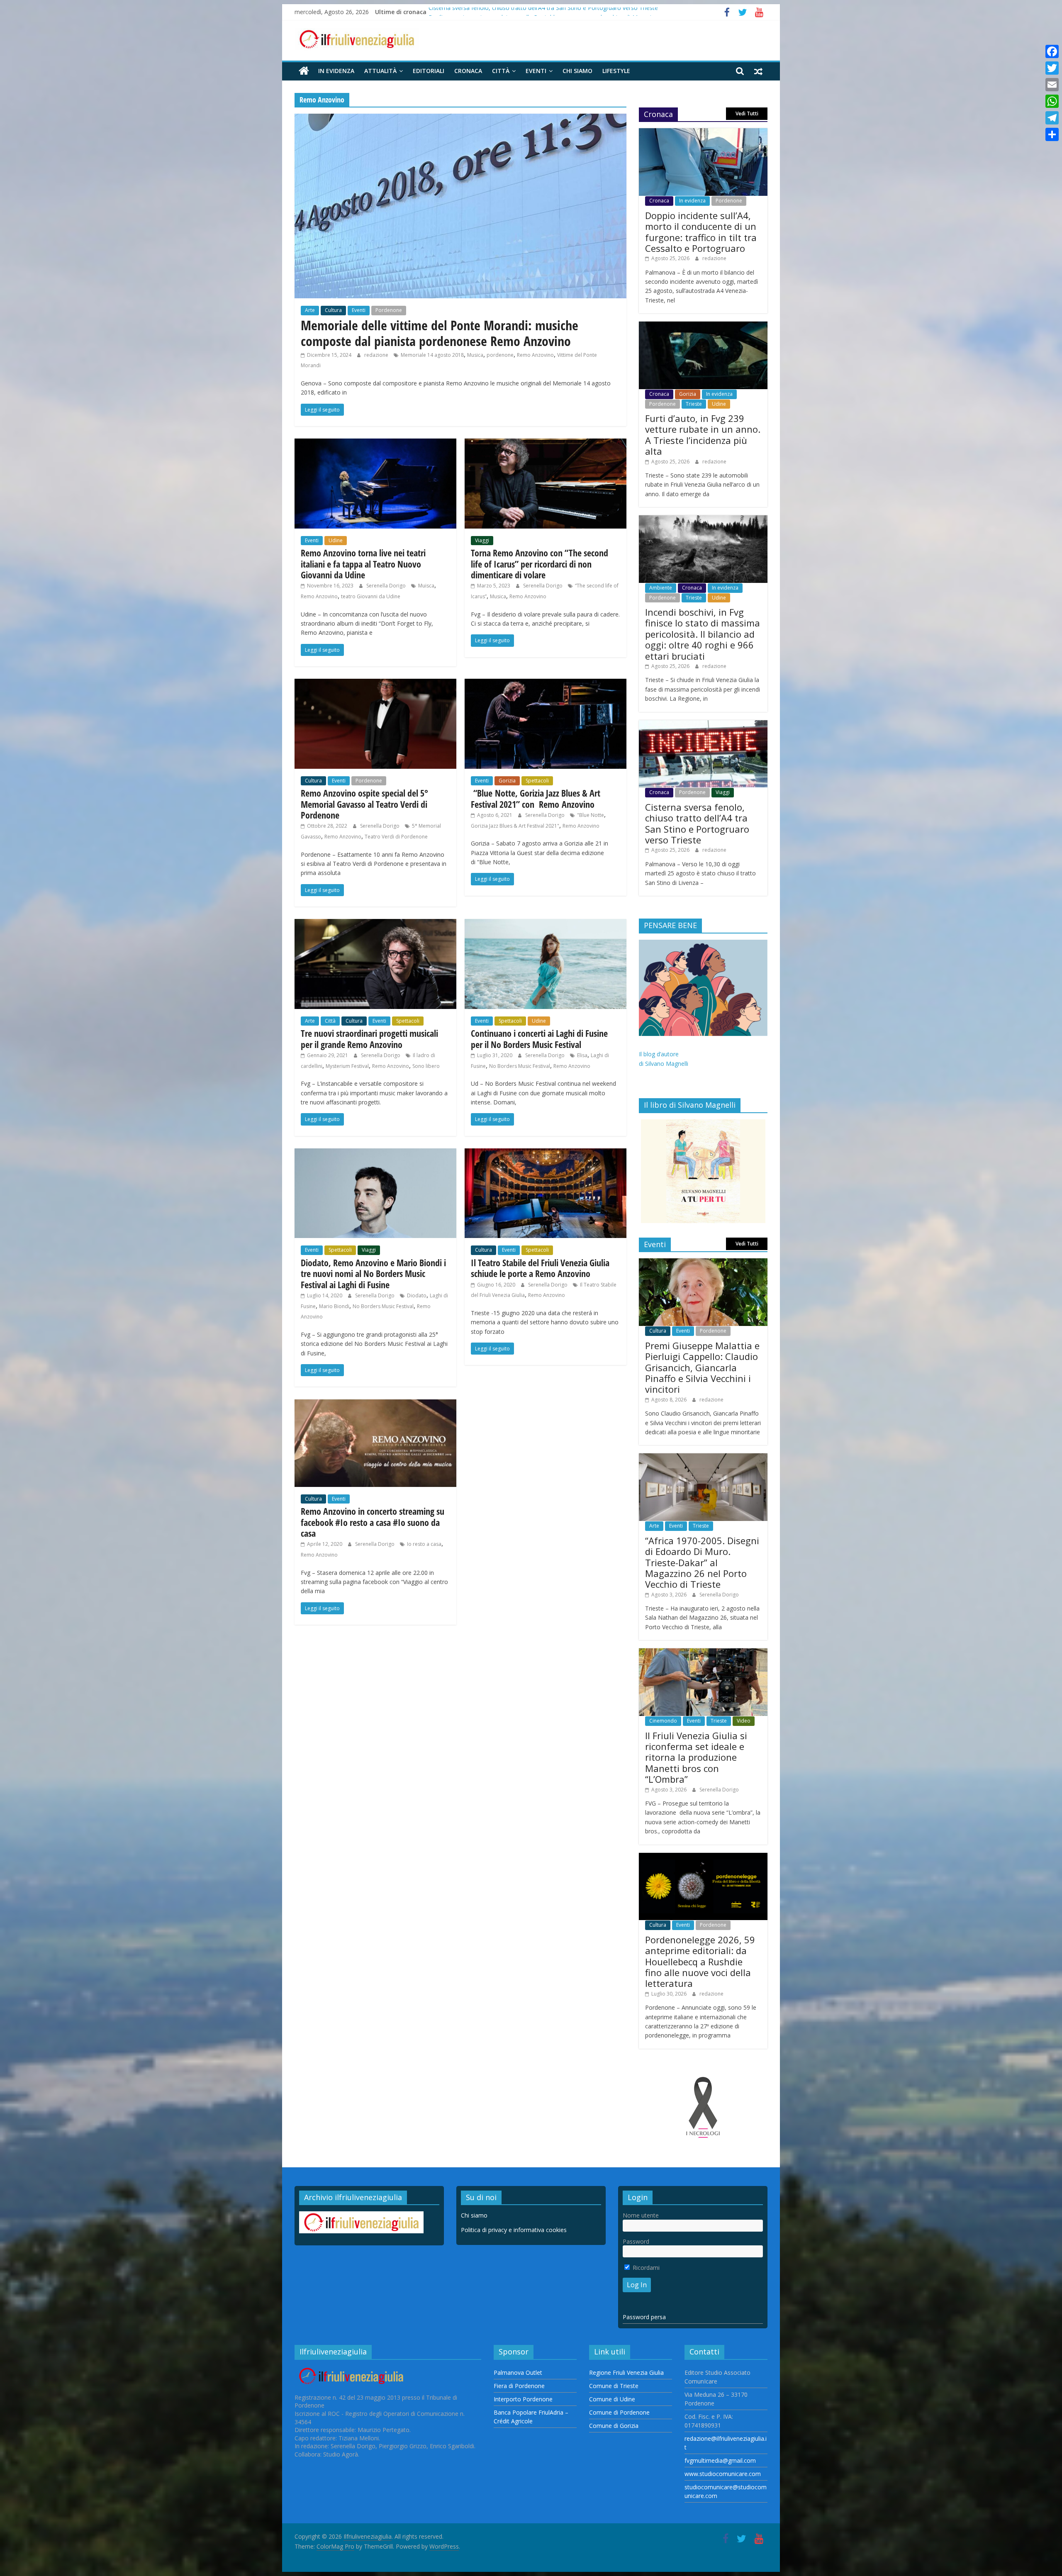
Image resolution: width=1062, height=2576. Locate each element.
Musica (475, 355)
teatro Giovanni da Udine (371, 596)
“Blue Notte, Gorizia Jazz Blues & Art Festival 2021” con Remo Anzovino (536, 798)
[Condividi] (1052, 134)
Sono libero (426, 1066)
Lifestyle (616, 71)
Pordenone (389, 310)
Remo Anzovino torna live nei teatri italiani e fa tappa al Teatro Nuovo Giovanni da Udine (363, 564)
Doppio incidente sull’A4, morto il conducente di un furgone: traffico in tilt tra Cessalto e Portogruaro (701, 232)
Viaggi (482, 540)
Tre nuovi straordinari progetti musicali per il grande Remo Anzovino (369, 1038)
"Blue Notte (591, 815)
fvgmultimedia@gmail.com (720, 2460)
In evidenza (336, 71)
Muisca (426, 586)
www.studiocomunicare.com (723, 2474)
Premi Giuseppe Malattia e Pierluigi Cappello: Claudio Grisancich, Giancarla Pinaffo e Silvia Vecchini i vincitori (702, 1367)
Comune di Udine (612, 2399)
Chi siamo (577, 71)
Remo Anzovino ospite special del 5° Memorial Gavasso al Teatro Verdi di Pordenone (364, 804)
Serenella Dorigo (387, 586)
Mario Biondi (334, 1306)
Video (744, 1721)
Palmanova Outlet (518, 2373)
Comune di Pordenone (619, 2412)
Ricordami (645, 2268)
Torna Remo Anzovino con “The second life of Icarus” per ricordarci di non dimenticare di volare (540, 564)
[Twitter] (1052, 68)
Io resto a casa (424, 1544)
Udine (336, 540)
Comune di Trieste (614, 2386)
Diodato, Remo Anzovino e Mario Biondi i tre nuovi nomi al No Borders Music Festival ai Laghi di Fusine (373, 1273)
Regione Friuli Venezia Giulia (626, 2373)
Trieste (694, 404)
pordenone (500, 355)
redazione (377, 355)
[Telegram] (1052, 118)
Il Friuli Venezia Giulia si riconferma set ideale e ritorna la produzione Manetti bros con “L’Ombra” (696, 1757)
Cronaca (468, 71)
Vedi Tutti (747, 113)
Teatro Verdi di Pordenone (396, 837)
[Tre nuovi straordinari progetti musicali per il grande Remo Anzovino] (375, 924)
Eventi (536, 71)
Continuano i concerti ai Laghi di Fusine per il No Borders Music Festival (539, 1038)
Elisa (582, 1055)
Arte (310, 310)
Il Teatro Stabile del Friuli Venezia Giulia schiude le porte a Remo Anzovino (540, 1268)
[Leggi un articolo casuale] (758, 71)
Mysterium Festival (347, 1066)
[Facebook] (1052, 51)
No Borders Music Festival (520, 1066)
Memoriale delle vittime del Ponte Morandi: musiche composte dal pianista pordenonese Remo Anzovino (440, 333)
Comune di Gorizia (614, 2426)
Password (636, 2241)
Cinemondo (663, 1721)
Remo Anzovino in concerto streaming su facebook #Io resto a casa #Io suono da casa (373, 1522)
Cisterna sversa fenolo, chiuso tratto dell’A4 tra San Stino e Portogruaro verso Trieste (697, 823)
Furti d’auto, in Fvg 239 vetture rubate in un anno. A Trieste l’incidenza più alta (703, 435)
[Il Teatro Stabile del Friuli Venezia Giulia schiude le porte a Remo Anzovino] (546, 1153)
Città (501, 71)
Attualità (380, 71)
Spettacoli (537, 781)
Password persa (644, 2317)
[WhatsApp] (1052, 101)
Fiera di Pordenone (519, 2386)
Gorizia (507, 781)
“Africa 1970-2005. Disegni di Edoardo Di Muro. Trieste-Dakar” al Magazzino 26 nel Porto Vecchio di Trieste (702, 1562)
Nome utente (641, 2215)
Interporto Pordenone (523, 2399)
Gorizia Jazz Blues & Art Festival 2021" (515, 826)
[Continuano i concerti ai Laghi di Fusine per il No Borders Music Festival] (546, 924)
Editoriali (429, 71)
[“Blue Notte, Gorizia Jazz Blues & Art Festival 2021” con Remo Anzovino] (546, 684)
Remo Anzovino (535, 355)
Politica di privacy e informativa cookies (514, 2230)
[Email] (1052, 85)
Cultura (333, 310)
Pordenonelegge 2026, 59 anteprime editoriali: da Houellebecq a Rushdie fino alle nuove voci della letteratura (700, 1962)
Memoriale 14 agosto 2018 (432, 355)
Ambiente (661, 588)
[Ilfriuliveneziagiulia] (304, 71)
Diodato (417, 1295)
